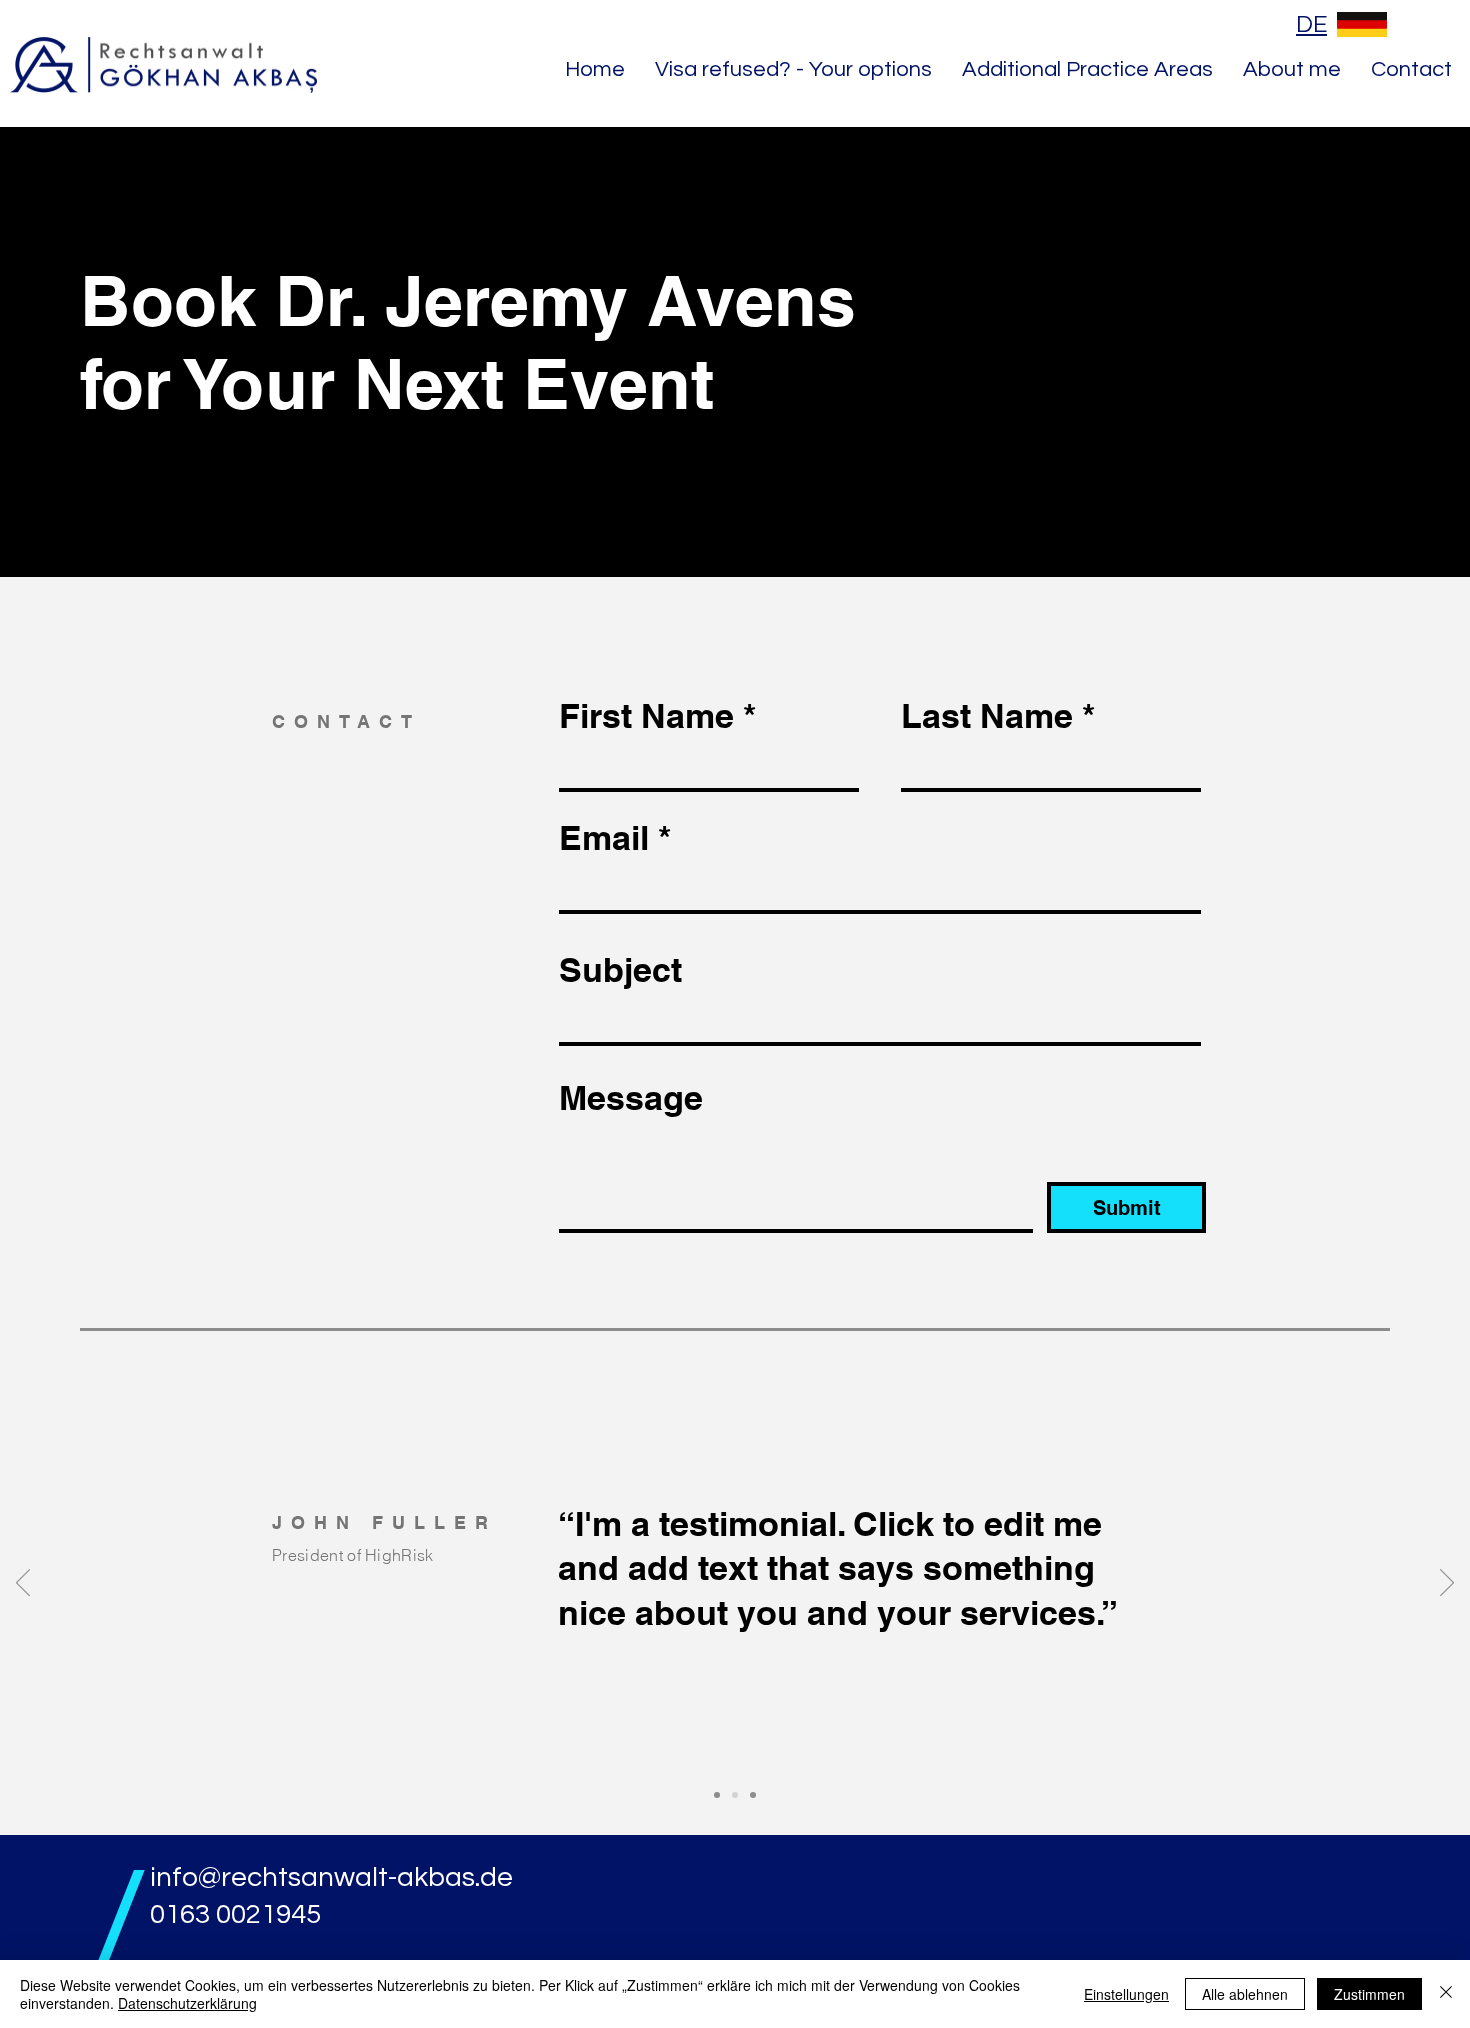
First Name (646, 716)
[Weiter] (1447, 1584)
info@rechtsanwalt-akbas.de (331, 1877)
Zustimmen (1369, 1994)
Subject (620, 970)
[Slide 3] (753, 1795)
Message (631, 1098)
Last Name (987, 716)
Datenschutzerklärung (187, 2003)
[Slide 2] (735, 1795)
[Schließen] (1446, 1994)
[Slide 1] (717, 1795)
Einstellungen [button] (1126, 1994)
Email (604, 838)
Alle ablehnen (1245, 1994)
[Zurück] (23, 1584)
